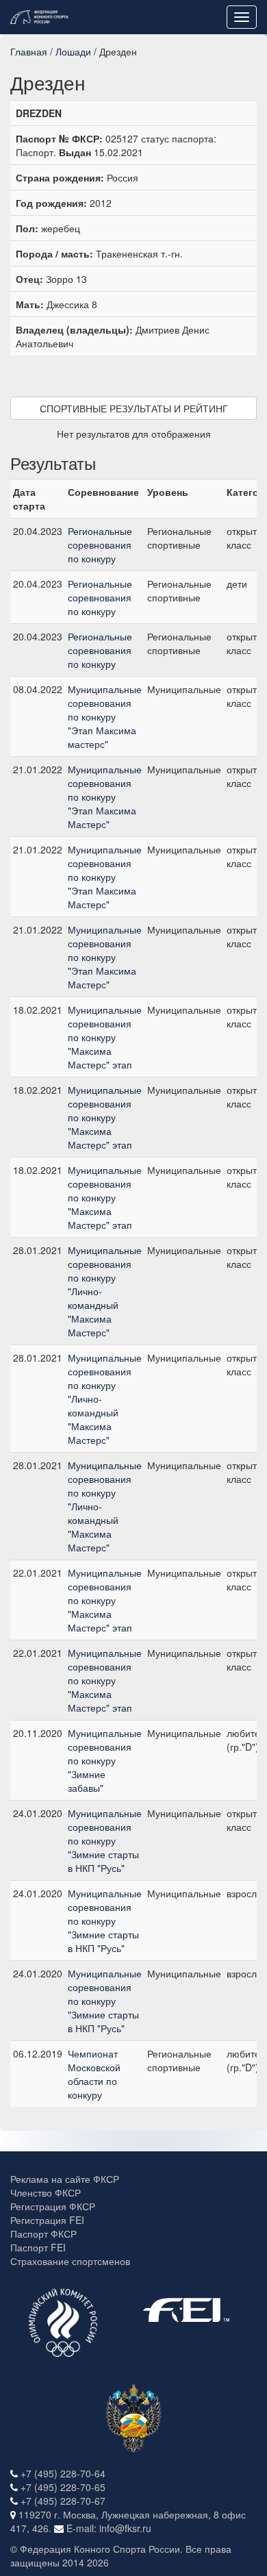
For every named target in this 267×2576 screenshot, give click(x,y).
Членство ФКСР (46, 2192)
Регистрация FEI (47, 2220)
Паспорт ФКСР (43, 2234)
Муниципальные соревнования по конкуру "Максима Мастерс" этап (105, 1037)
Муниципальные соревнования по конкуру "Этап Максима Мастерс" (105, 797)
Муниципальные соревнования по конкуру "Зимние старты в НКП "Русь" (105, 1840)
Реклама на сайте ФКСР (65, 2179)
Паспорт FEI (38, 2247)
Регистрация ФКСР (53, 2206)
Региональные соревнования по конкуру (100, 545)
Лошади (73, 51)
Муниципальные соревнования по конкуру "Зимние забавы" (105, 1760)
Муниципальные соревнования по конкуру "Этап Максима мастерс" (105, 716)
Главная (29, 51)
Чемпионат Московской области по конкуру (94, 2074)
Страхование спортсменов (70, 2261)
